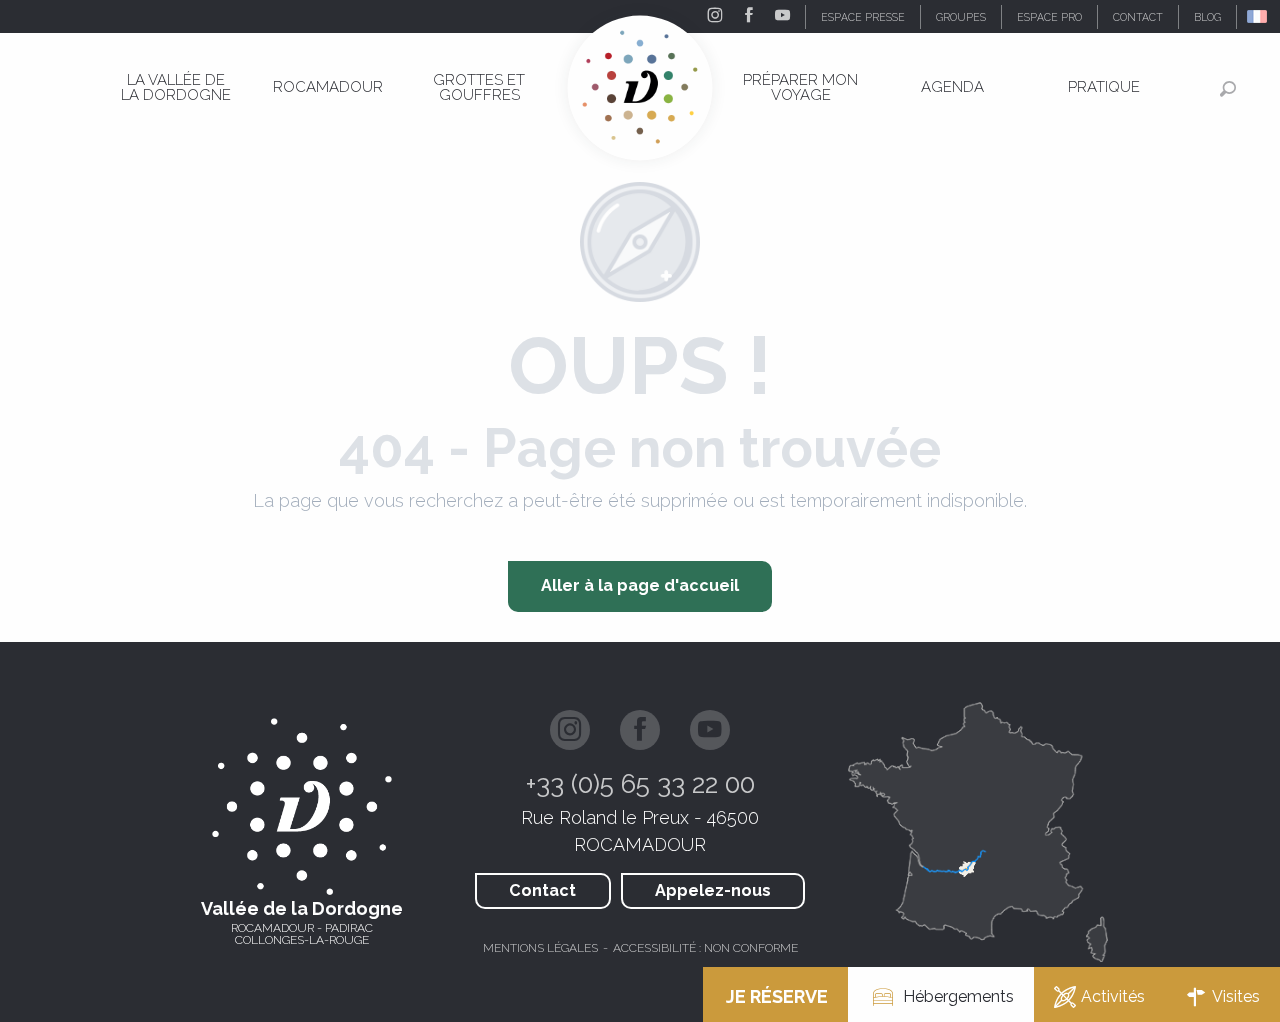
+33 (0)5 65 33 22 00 (640, 784)
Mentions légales (540, 948)
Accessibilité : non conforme (705, 948)
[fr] (1258, 16)
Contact (542, 890)
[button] (1258, 16)
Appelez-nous (713, 890)
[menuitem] (176, 87)
